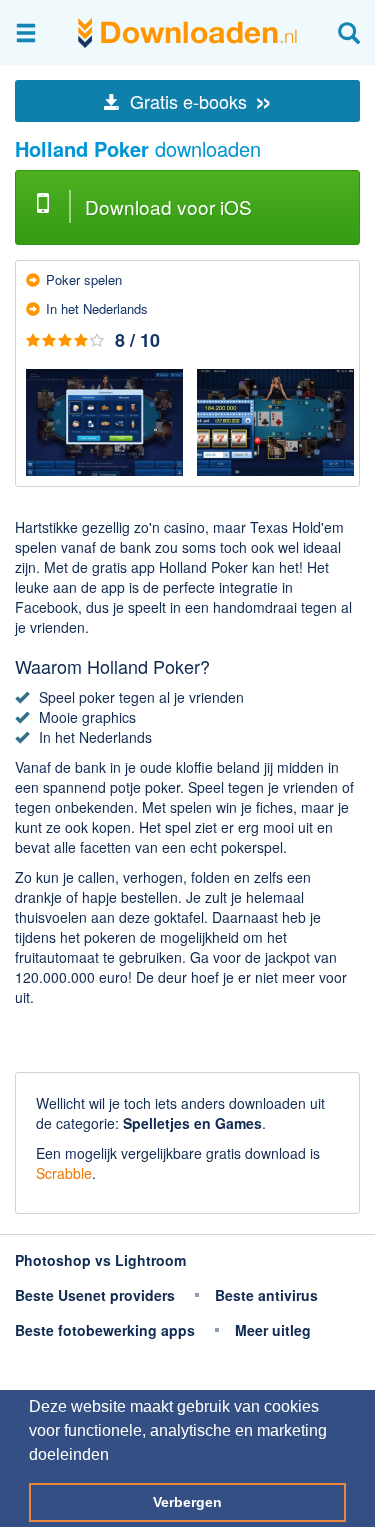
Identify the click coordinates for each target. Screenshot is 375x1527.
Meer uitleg (273, 1330)
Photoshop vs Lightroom (100, 1260)
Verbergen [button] (187, 1502)
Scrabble (64, 1173)
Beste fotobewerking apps (105, 1330)
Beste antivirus (266, 1295)
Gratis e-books (199, 101)
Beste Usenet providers (95, 1295)
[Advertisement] (187, 1042)
